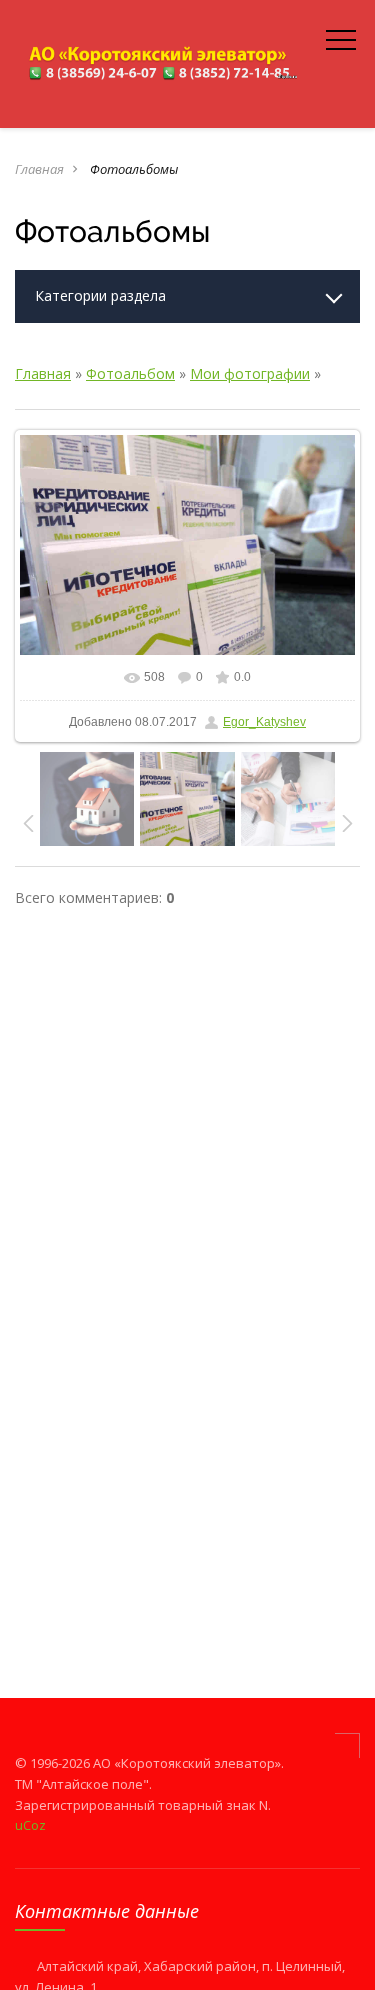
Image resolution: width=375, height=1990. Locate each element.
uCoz (30, 1825)
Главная (39, 169)
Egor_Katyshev (264, 722)
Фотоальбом (130, 373)
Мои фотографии (250, 373)
